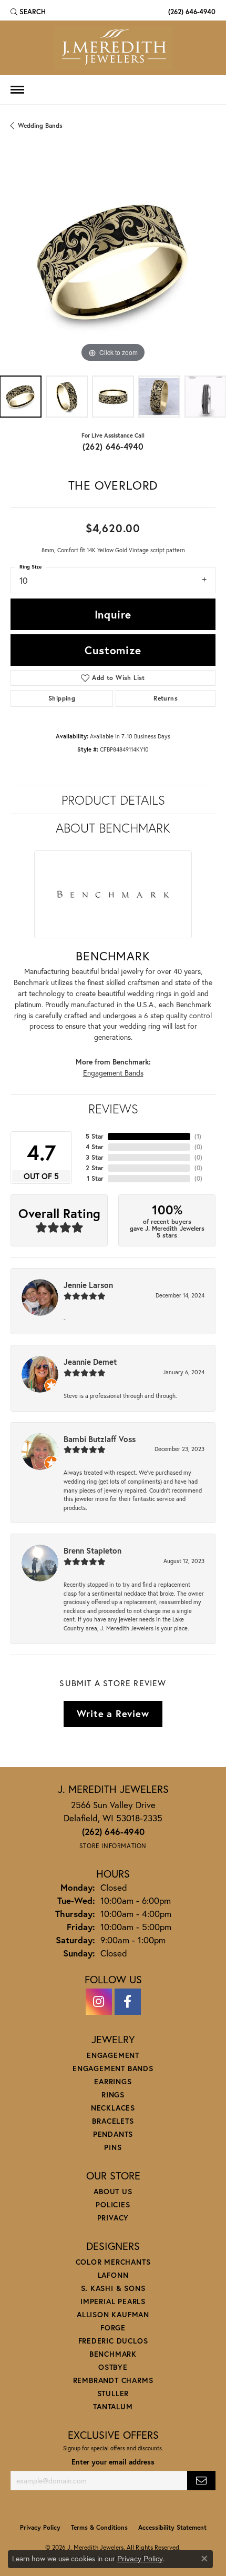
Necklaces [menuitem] (113, 2108)
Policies (113, 2204)
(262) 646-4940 (113, 446)
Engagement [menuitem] (113, 2055)
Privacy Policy (40, 2527)
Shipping (62, 698)
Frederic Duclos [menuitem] (113, 2341)
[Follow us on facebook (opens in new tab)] (128, 2002)
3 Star (95, 1157)
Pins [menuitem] (113, 2147)
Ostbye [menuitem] (113, 2367)
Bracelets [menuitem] (113, 2121)
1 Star (95, 1178)
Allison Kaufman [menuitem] (113, 2314)
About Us (113, 2191)
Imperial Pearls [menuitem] (113, 2301)
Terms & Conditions (99, 2527)
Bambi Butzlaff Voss (100, 1439)
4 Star (95, 1147)
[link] (191, 12)
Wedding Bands (40, 125)
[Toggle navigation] (17, 90)
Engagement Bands (113, 1073)
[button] (28, 12)
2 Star (95, 1168)
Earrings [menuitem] (113, 2081)
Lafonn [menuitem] (113, 2275)
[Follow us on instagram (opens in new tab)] (99, 2002)
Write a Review (113, 1713)
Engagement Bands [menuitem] (113, 2068)
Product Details (113, 800)
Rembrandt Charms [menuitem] (113, 2380)
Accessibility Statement (172, 2527)
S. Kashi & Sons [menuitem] (113, 2288)
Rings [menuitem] (113, 2095)
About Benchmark (113, 828)
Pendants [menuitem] (113, 2134)
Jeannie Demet (90, 1362)
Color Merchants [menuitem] (113, 2262)
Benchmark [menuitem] (113, 2354)
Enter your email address (113, 2462)
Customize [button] (113, 650)
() (198, 1136)
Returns (166, 698)
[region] (113, 262)
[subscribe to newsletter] (201, 2481)
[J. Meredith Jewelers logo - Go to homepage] (113, 48)
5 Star (95, 1136)
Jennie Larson (88, 1285)
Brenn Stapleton (93, 1550)
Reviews (113, 1109)
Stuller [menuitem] (113, 2393)
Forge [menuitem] (113, 2327)
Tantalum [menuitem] (113, 2406)
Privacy (113, 2218)
